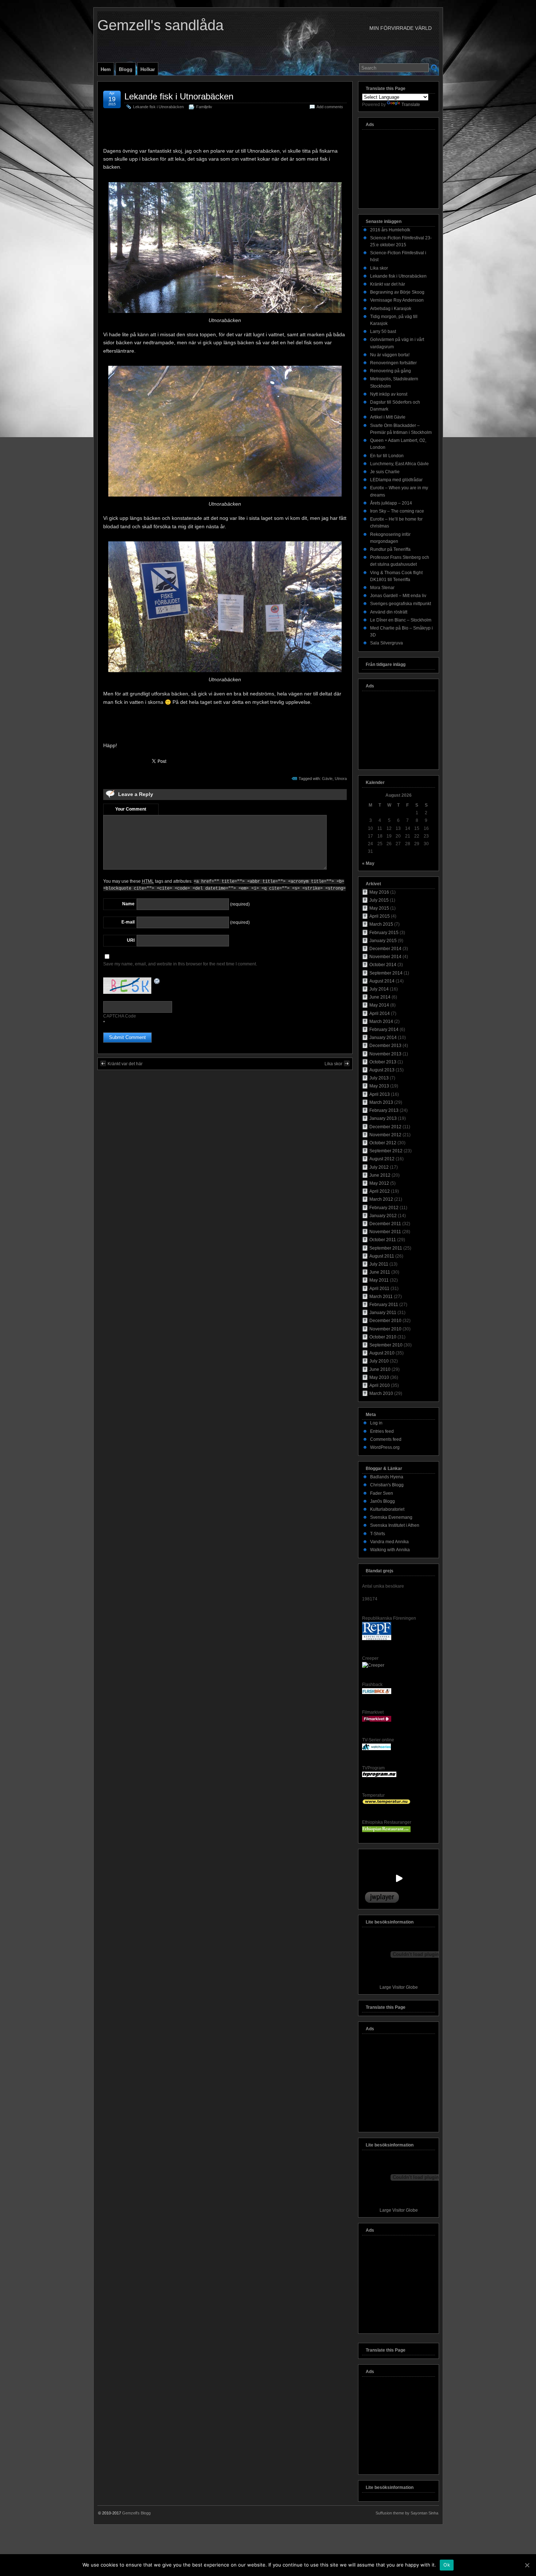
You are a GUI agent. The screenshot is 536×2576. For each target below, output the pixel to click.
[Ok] (527, 2565)
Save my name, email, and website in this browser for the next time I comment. (180, 964)
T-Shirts (378, 1534)
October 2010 (383, 1337)
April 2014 (380, 1013)
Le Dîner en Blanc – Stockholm (401, 620)
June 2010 (380, 1369)
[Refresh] (157, 981)
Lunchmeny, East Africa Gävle (399, 464)
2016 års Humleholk (390, 230)
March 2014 (381, 1022)
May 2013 (379, 1086)
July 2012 (379, 1167)
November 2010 (385, 1329)
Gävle (327, 779)
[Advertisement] (225, 130)
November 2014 (385, 957)
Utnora (341, 779)
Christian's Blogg (387, 1485)
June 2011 (380, 1272)
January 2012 (383, 1216)
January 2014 (383, 1038)
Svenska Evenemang (391, 1517)
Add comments (330, 107)
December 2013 (385, 1046)
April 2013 (380, 1094)
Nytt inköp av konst (389, 394)
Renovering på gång (391, 371)
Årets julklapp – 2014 (391, 503)
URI (131, 940)
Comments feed (386, 1439)
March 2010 (381, 1393)
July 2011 (379, 1264)
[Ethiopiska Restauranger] (386, 1831)
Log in (376, 1423)
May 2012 (379, 1183)
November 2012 (385, 1135)
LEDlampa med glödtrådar (396, 480)
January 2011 (383, 1313)
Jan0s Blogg (382, 1501)
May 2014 (379, 1005)
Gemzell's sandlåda (160, 25)
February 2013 (384, 1110)
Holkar (148, 69)
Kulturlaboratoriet (387, 1509)
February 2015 (384, 933)
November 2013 (385, 1054)
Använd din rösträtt (389, 612)
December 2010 (385, 1321)
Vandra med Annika (389, 1542)
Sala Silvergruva (387, 643)
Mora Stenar (382, 588)
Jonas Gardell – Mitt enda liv (398, 596)
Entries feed (382, 1431)
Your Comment (131, 809)
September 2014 (386, 973)
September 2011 (386, 1248)
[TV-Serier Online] (376, 1749)
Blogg (126, 69)
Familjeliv (204, 107)
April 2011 (379, 1289)
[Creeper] (373, 1665)
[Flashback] (377, 1693)
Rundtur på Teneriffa (390, 549)
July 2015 (379, 900)
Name (128, 904)
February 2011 (384, 1305)
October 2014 (383, 965)
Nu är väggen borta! (390, 355)
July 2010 (379, 1361)
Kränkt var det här (125, 1064)
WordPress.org (385, 1447)
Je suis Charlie (385, 472)
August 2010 (382, 1353)
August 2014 (382, 981)
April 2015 (380, 916)
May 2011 (379, 1280)
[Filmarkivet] (377, 1720)
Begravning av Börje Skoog (397, 292)
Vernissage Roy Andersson (397, 300)
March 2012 (381, 1199)
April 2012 (380, 1191)
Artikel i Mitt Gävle (388, 417)
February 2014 (384, 1030)
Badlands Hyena (387, 1477)
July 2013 (379, 1078)
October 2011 (383, 1240)
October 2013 (383, 1062)
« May (368, 863)
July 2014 (379, 989)
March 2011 (381, 1297)
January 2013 (383, 1118)
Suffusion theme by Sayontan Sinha (407, 2513)
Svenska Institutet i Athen (395, 1525)
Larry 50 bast (383, 332)
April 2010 (380, 1385)
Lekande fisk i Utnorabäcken (179, 96)
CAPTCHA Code (120, 1016)
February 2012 (384, 1208)
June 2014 (380, 997)
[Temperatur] (386, 1803)
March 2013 (381, 1102)
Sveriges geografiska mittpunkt (401, 604)
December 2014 (385, 949)
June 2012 (380, 1175)
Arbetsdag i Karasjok (391, 309)
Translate (411, 105)
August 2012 (382, 1159)
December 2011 (385, 1224)
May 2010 (379, 1377)
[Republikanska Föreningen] (377, 1639)
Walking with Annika (390, 1550)
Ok (447, 2565)
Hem (106, 69)
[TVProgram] (379, 1776)
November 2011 (385, 1232)
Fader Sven (382, 1493)
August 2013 (382, 1070)
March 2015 (381, 924)
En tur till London (387, 456)
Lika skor (333, 1064)
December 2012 (385, 1127)
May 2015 (379, 908)
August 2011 (382, 1256)
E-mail (128, 922)
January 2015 (383, 941)
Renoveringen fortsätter (393, 363)
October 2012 (383, 1143)
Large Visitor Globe (399, 1987)
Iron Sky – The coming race (397, 511)
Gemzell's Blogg (136, 2513)
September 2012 (386, 1151)
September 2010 (386, 1345)
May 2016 (379, 892)
